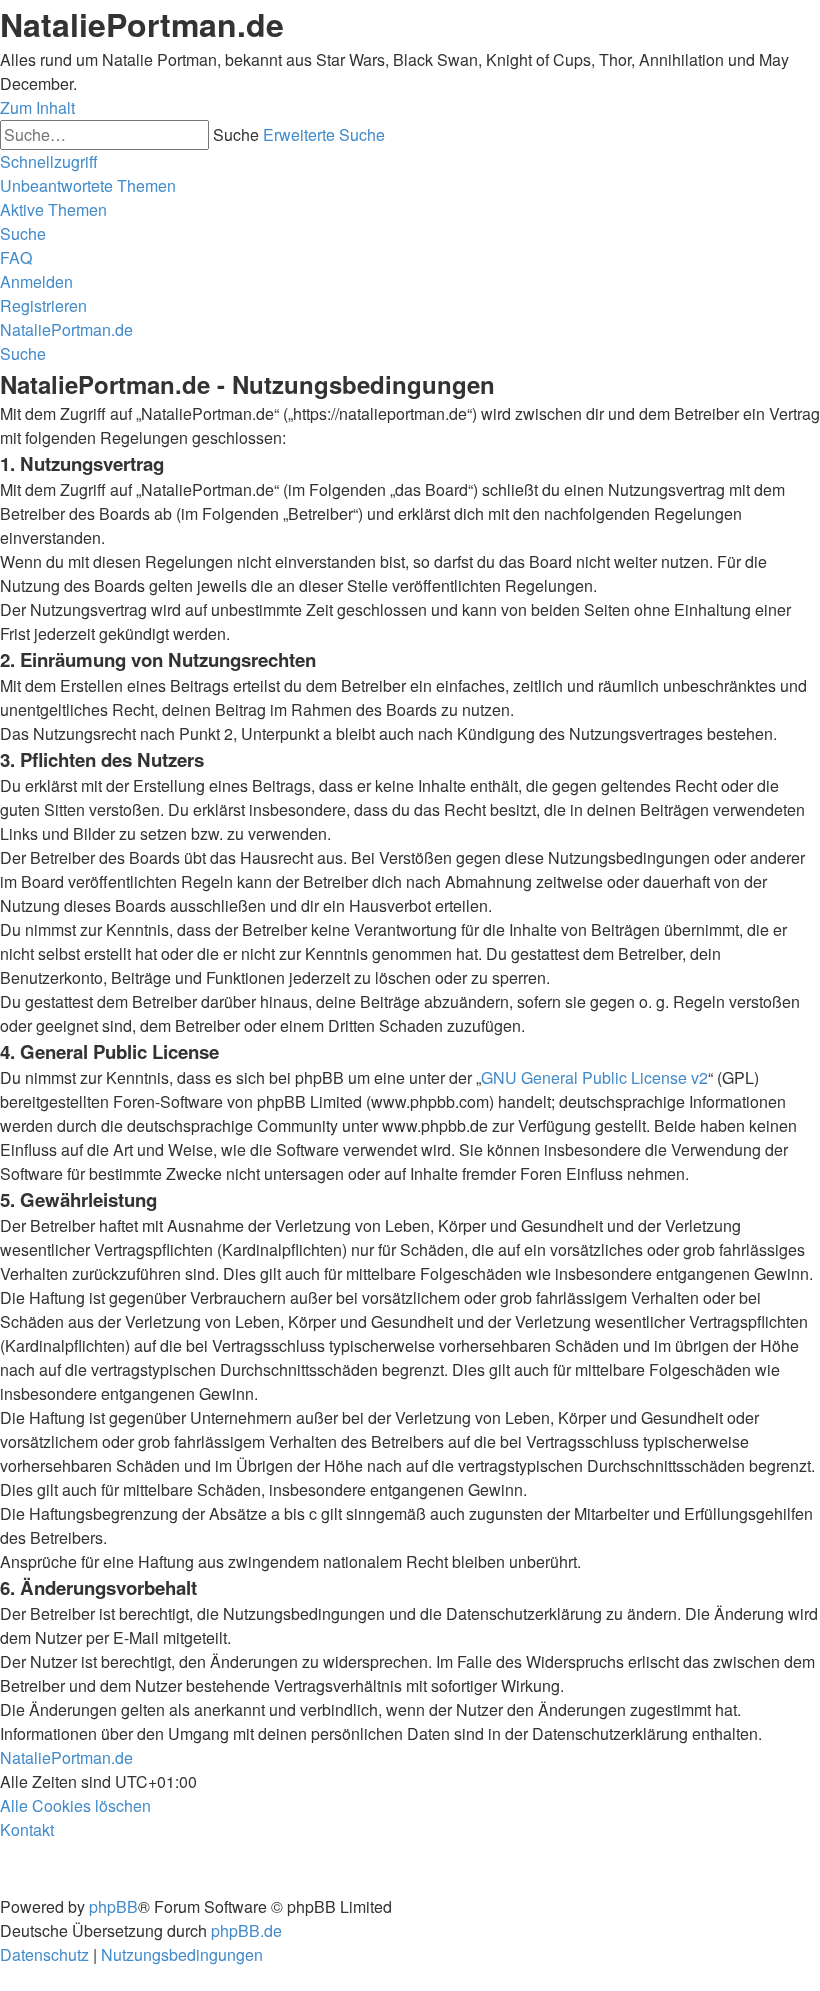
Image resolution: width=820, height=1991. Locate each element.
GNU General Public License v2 (594, 1077)
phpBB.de (246, 1930)
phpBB (113, 1906)
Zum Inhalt (37, 107)
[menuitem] (88, 185)
